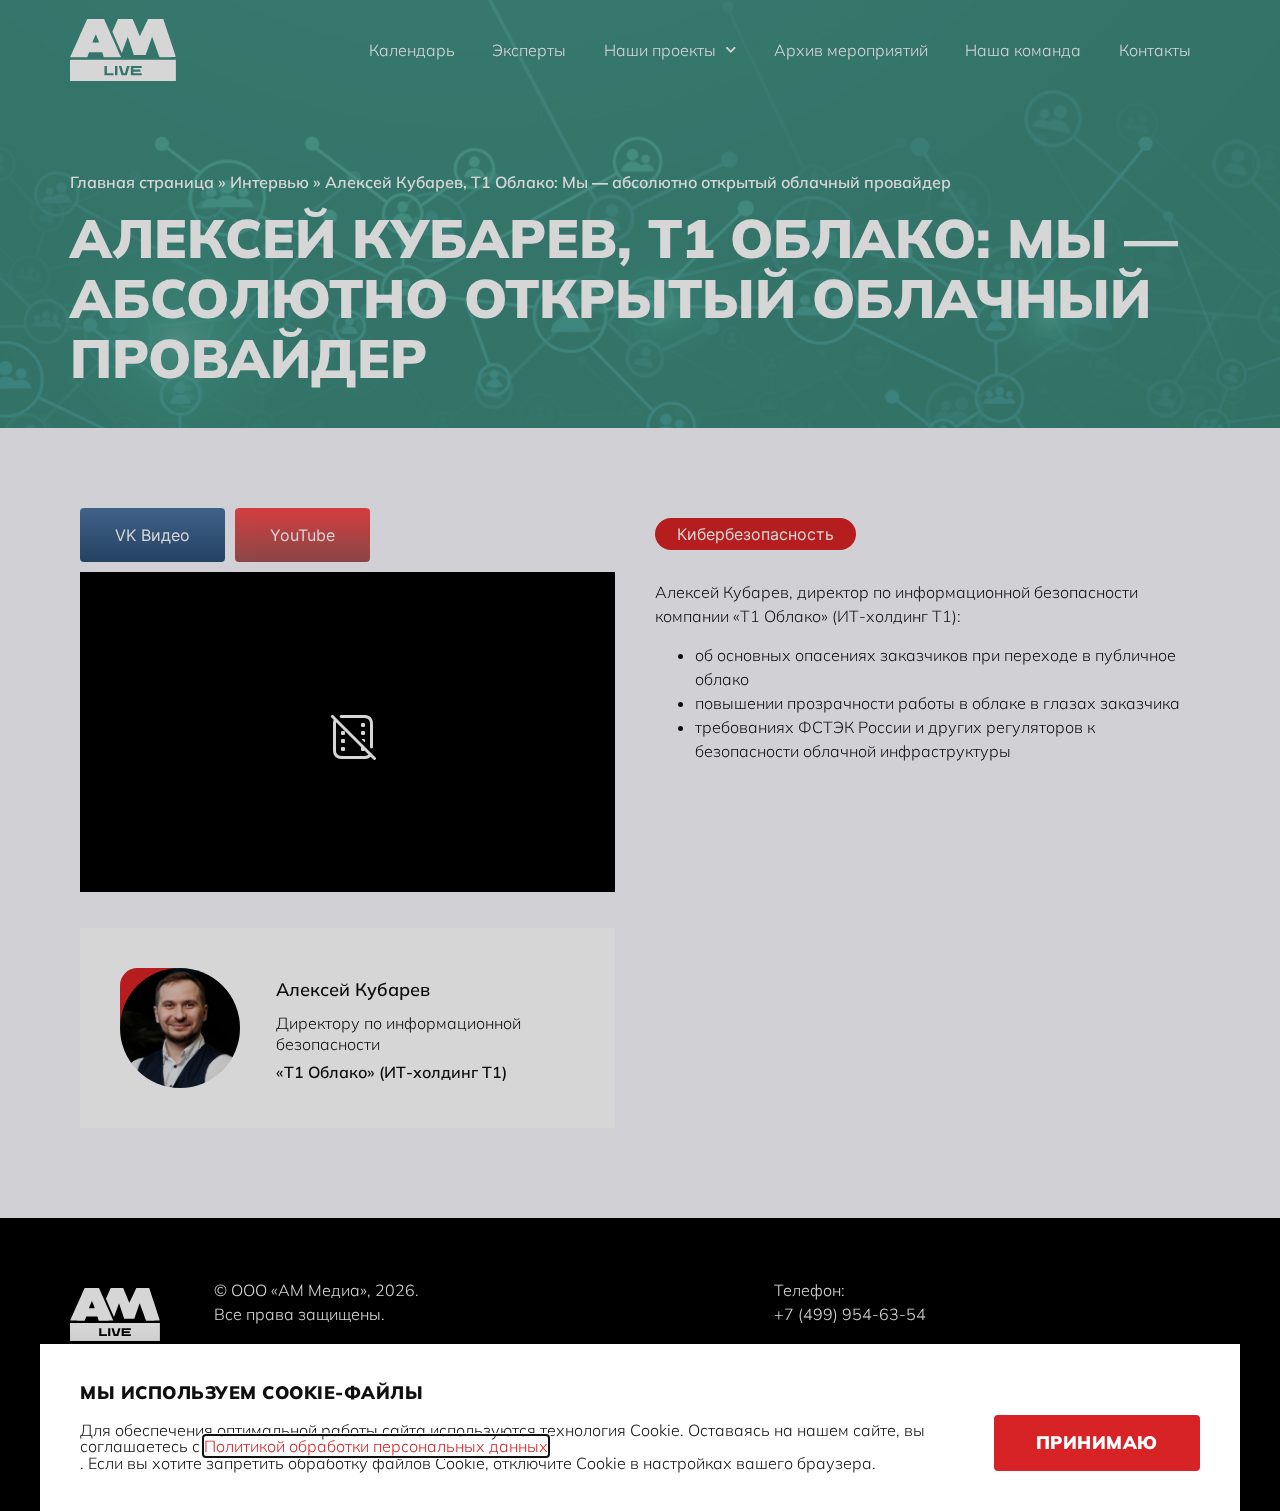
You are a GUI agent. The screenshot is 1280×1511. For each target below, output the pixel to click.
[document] (640, 755)
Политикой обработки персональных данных (376, 1446)
